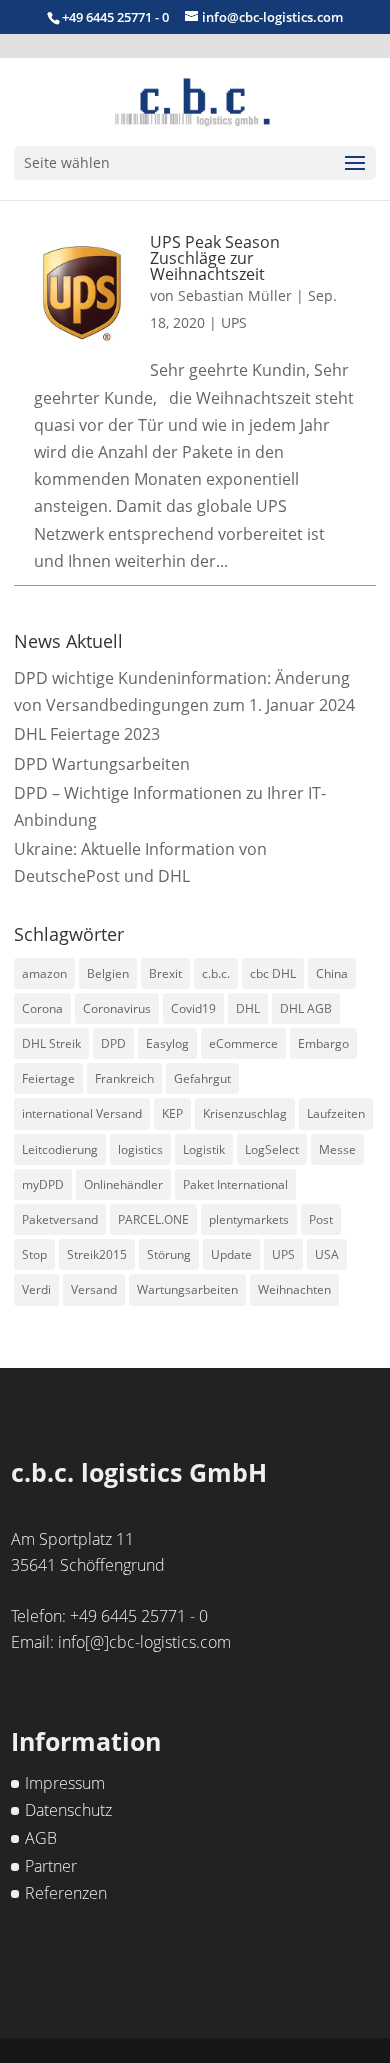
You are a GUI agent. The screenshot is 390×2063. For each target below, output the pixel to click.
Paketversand (60, 1219)
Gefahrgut (202, 1078)
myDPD (43, 1184)
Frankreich (124, 1078)
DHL (248, 1008)
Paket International (235, 1184)
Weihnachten (294, 1289)
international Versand (82, 1113)
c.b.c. (216, 973)
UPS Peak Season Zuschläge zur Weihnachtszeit (215, 258)
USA (327, 1254)
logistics (140, 1149)
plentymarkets (249, 1219)
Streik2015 (97, 1254)
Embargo (323, 1043)
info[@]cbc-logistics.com (144, 1642)
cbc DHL (273, 973)
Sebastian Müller (235, 295)
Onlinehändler (123, 1184)
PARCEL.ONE (153, 1219)
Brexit (165, 973)
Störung (169, 1254)
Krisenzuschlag (245, 1113)
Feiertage (48, 1078)
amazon (44, 973)
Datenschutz (68, 1810)
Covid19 (193, 1008)
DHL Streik (51, 1043)
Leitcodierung (60, 1149)
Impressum (65, 1783)
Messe (337, 1149)
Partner (51, 1866)
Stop (34, 1254)
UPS (234, 322)
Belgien (108, 973)
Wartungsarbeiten (187, 1289)
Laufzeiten (336, 1113)
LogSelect (272, 1149)
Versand (94, 1289)
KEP (172, 1113)
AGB (41, 1838)
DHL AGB (306, 1008)
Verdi (36, 1289)
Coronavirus (117, 1008)
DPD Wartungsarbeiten (102, 764)
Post (321, 1219)
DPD (113, 1043)
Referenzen (66, 1893)
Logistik (204, 1149)
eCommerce (243, 1043)
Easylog (167, 1043)
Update (231, 1254)
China (332, 973)
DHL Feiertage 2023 (87, 734)
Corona (42, 1008)
